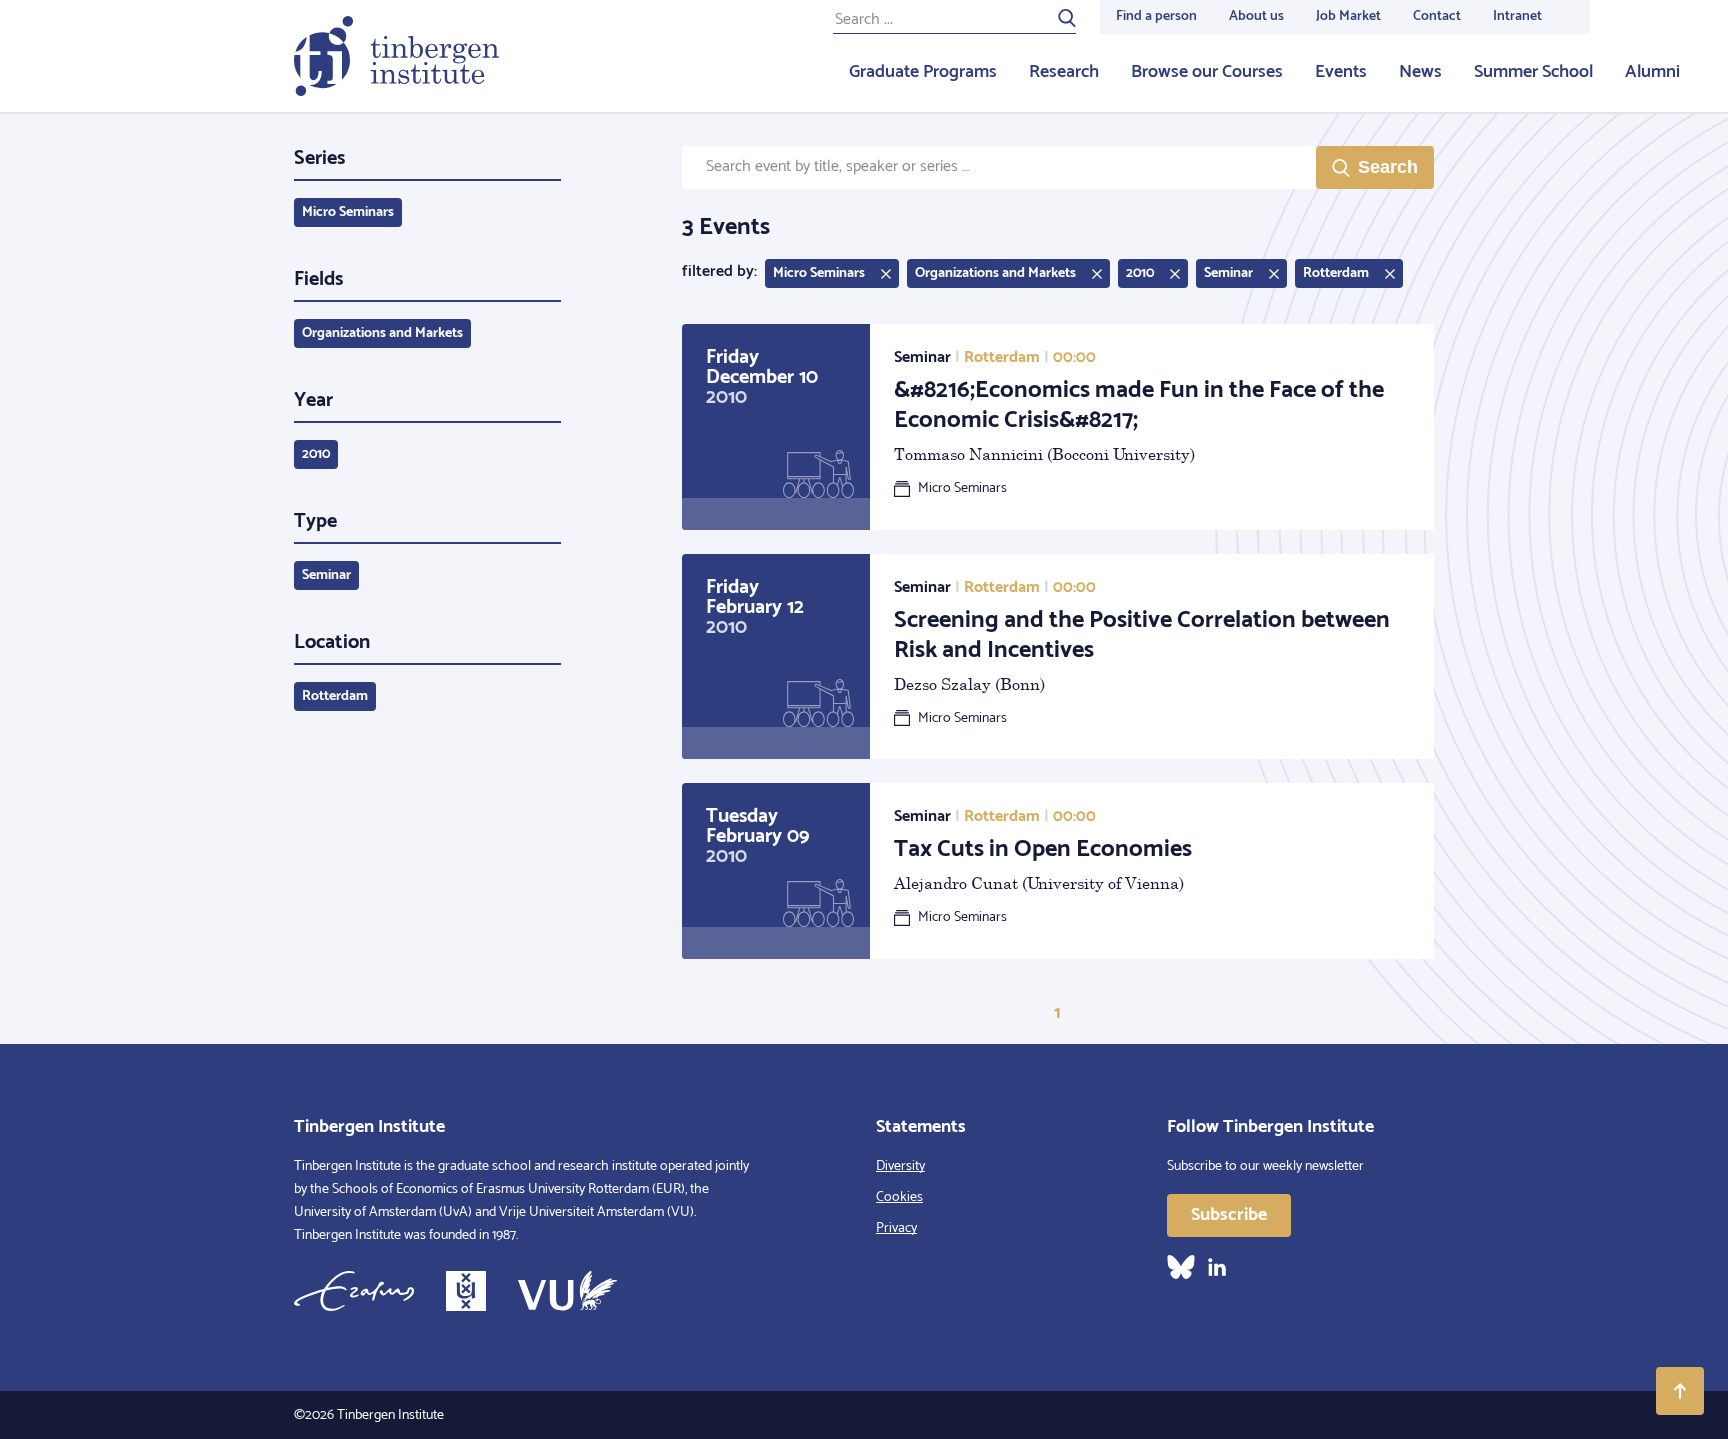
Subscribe (1229, 1215)
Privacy (896, 1228)
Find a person (1156, 16)
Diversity (900, 1166)
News (1420, 72)
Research (1064, 72)
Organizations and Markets (382, 333)
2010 (316, 454)
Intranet (1517, 16)
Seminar (326, 575)
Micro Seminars (348, 212)
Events (1341, 72)
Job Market (1348, 16)
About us (1256, 16)
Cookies (899, 1197)
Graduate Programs (923, 72)
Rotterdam (335, 696)
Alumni (1652, 72)
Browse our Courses (1207, 72)
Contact (1437, 16)
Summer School (1533, 72)
